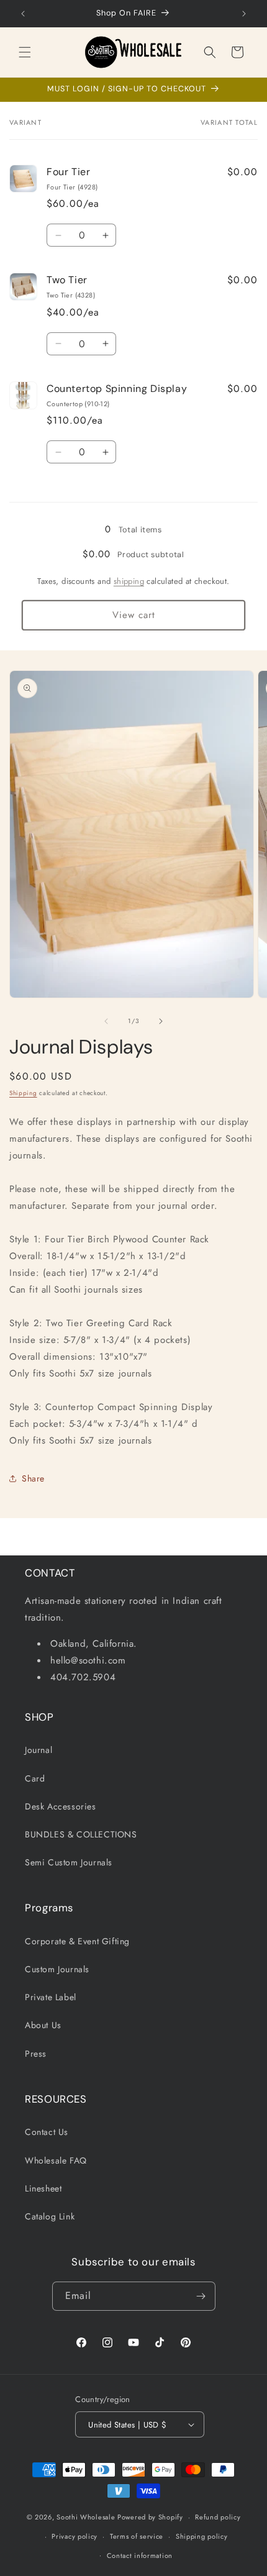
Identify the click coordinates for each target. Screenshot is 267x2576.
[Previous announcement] (23, 14)
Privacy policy (75, 2536)
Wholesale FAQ (56, 2160)
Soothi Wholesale (86, 2517)
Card (35, 1778)
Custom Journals (57, 1969)
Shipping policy (202, 2536)
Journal (38, 1750)
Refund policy (218, 2517)
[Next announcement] (244, 14)
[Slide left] (106, 1021)
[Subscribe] (201, 2296)
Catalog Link (50, 2216)
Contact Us (47, 2132)
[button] (25, 52)
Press (36, 2054)
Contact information (140, 2556)
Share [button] (33, 1478)
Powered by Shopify (150, 2517)
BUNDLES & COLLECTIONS (81, 1834)
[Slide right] (161, 1021)
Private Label (51, 1997)
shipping (129, 581)
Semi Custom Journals (69, 1862)
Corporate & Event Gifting (77, 1941)
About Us (43, 2025)
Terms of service (137, 2536)
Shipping (23, 1093)
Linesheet (43, 2188)
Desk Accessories (61, 1806)
